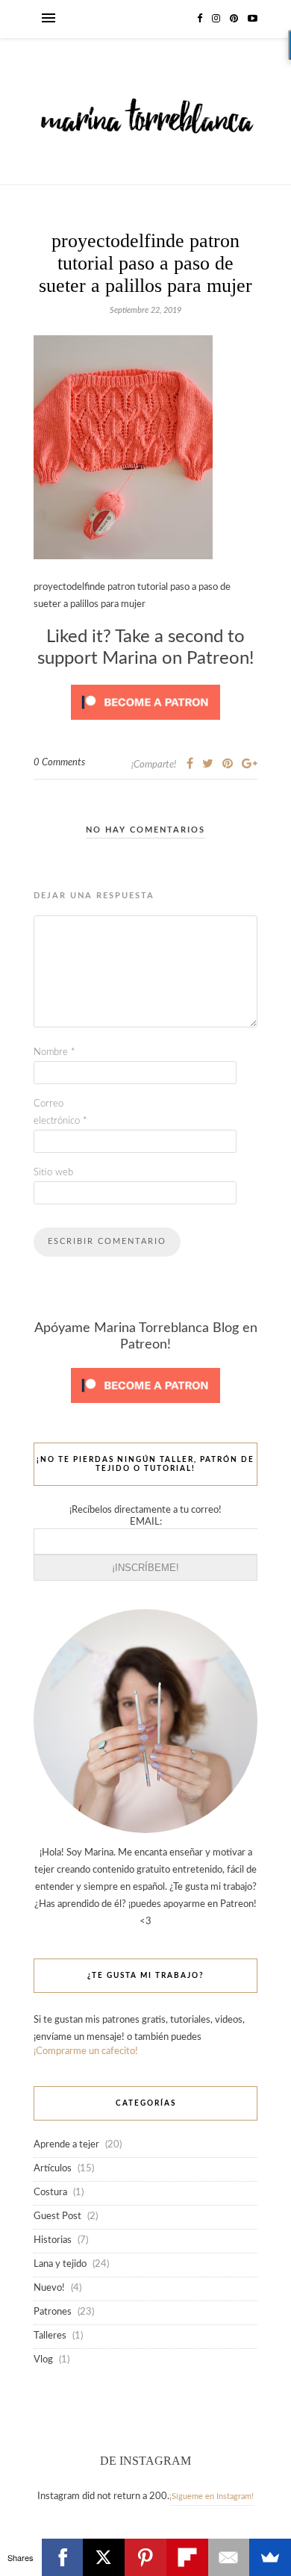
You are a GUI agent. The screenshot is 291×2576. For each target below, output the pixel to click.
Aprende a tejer (66, 2145)
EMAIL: (146, 1522)
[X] (104, 2557)
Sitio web (53, 1173)
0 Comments (59, 763)
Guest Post (57, 2216)
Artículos (53, 2169)
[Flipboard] (187, 2557)
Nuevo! (49, 2288)
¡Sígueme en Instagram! (212, 2496)
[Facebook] (63, 2557)
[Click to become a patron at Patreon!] (145, 725)
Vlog (43, 2360)
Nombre (54, 1052)
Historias (53, 2240)
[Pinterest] (145, 2557)
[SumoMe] (270, 2557)
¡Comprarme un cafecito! (86, 2051)
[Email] (229, 2557)
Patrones (53, 2312)
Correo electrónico (60, 1113)
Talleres (50, 2336)
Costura (50, 2193)
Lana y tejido (60, 2264)
